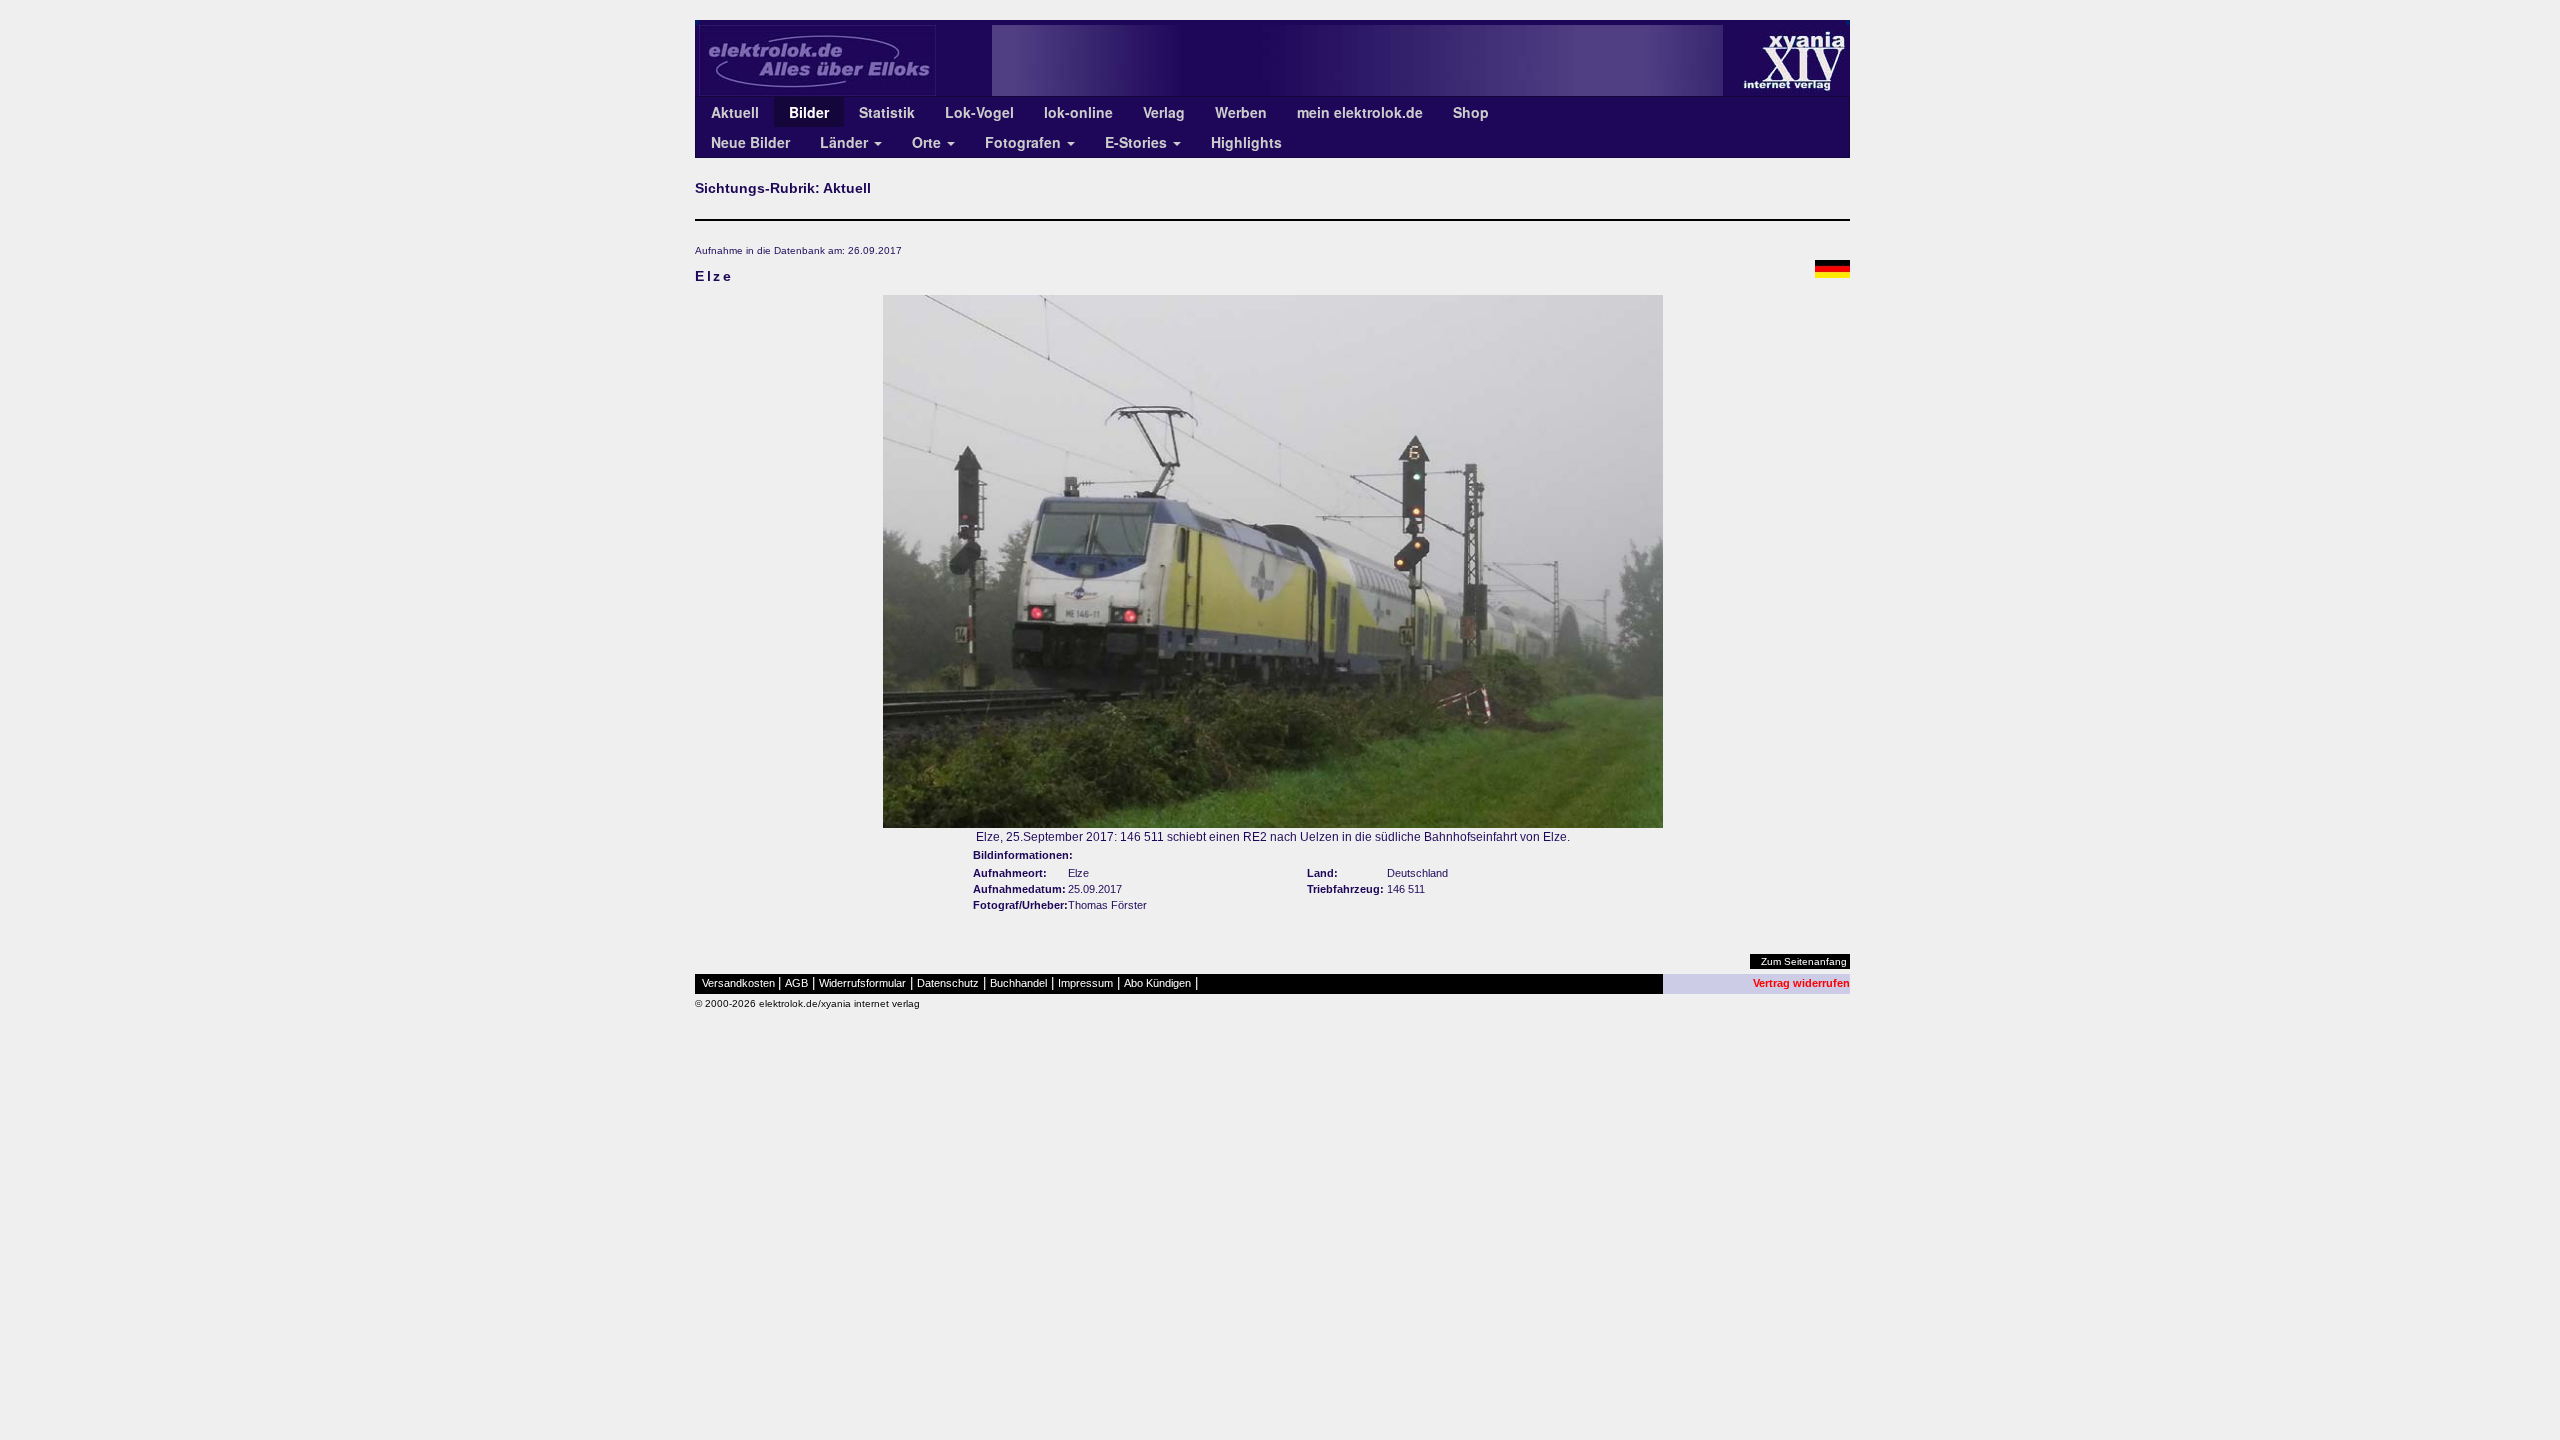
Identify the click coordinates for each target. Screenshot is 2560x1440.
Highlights (1246, 142)
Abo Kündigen (1157, 983)
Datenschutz (948, 983)
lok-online (1078, 112)
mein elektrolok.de (1360, 112)
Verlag (1164, 112)
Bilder (809, 112)
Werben (1241, 112)
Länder (846, 142)
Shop (1471, 112)
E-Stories (1138, 142)
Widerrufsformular (862, 983)
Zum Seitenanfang (1804, 961)
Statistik (887, 112)
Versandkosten (738, 983)
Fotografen (1025, 142)
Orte (928, 142)
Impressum (1085, 983)
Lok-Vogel (979, 112)
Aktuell (735, 112)
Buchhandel (1018, 983)
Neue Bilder (750, 142)
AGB (796, 983)
